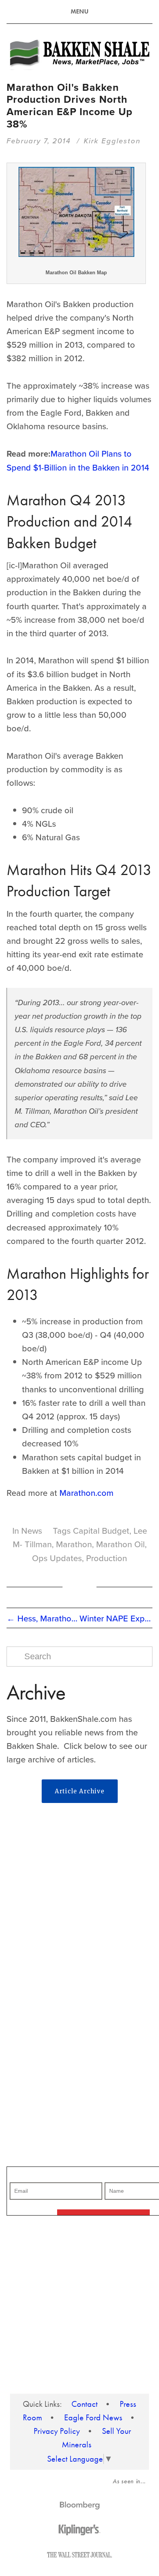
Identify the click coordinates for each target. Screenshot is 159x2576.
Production (107, 1558)
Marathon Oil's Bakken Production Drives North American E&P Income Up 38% (69, 106)
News (32, 1530)
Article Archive (80, 1791)
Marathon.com (86, 1493)
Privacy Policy (57, 2431)
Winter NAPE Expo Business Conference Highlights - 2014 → (116, 1618)
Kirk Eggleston (112, 141)
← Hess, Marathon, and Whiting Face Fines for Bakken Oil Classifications (43, 1618)
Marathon (74, 1544)
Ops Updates (57, 1558)
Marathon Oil (120, 1544)
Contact (85, 2404)
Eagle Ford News (93, 2418)
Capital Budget (101, 1530)
